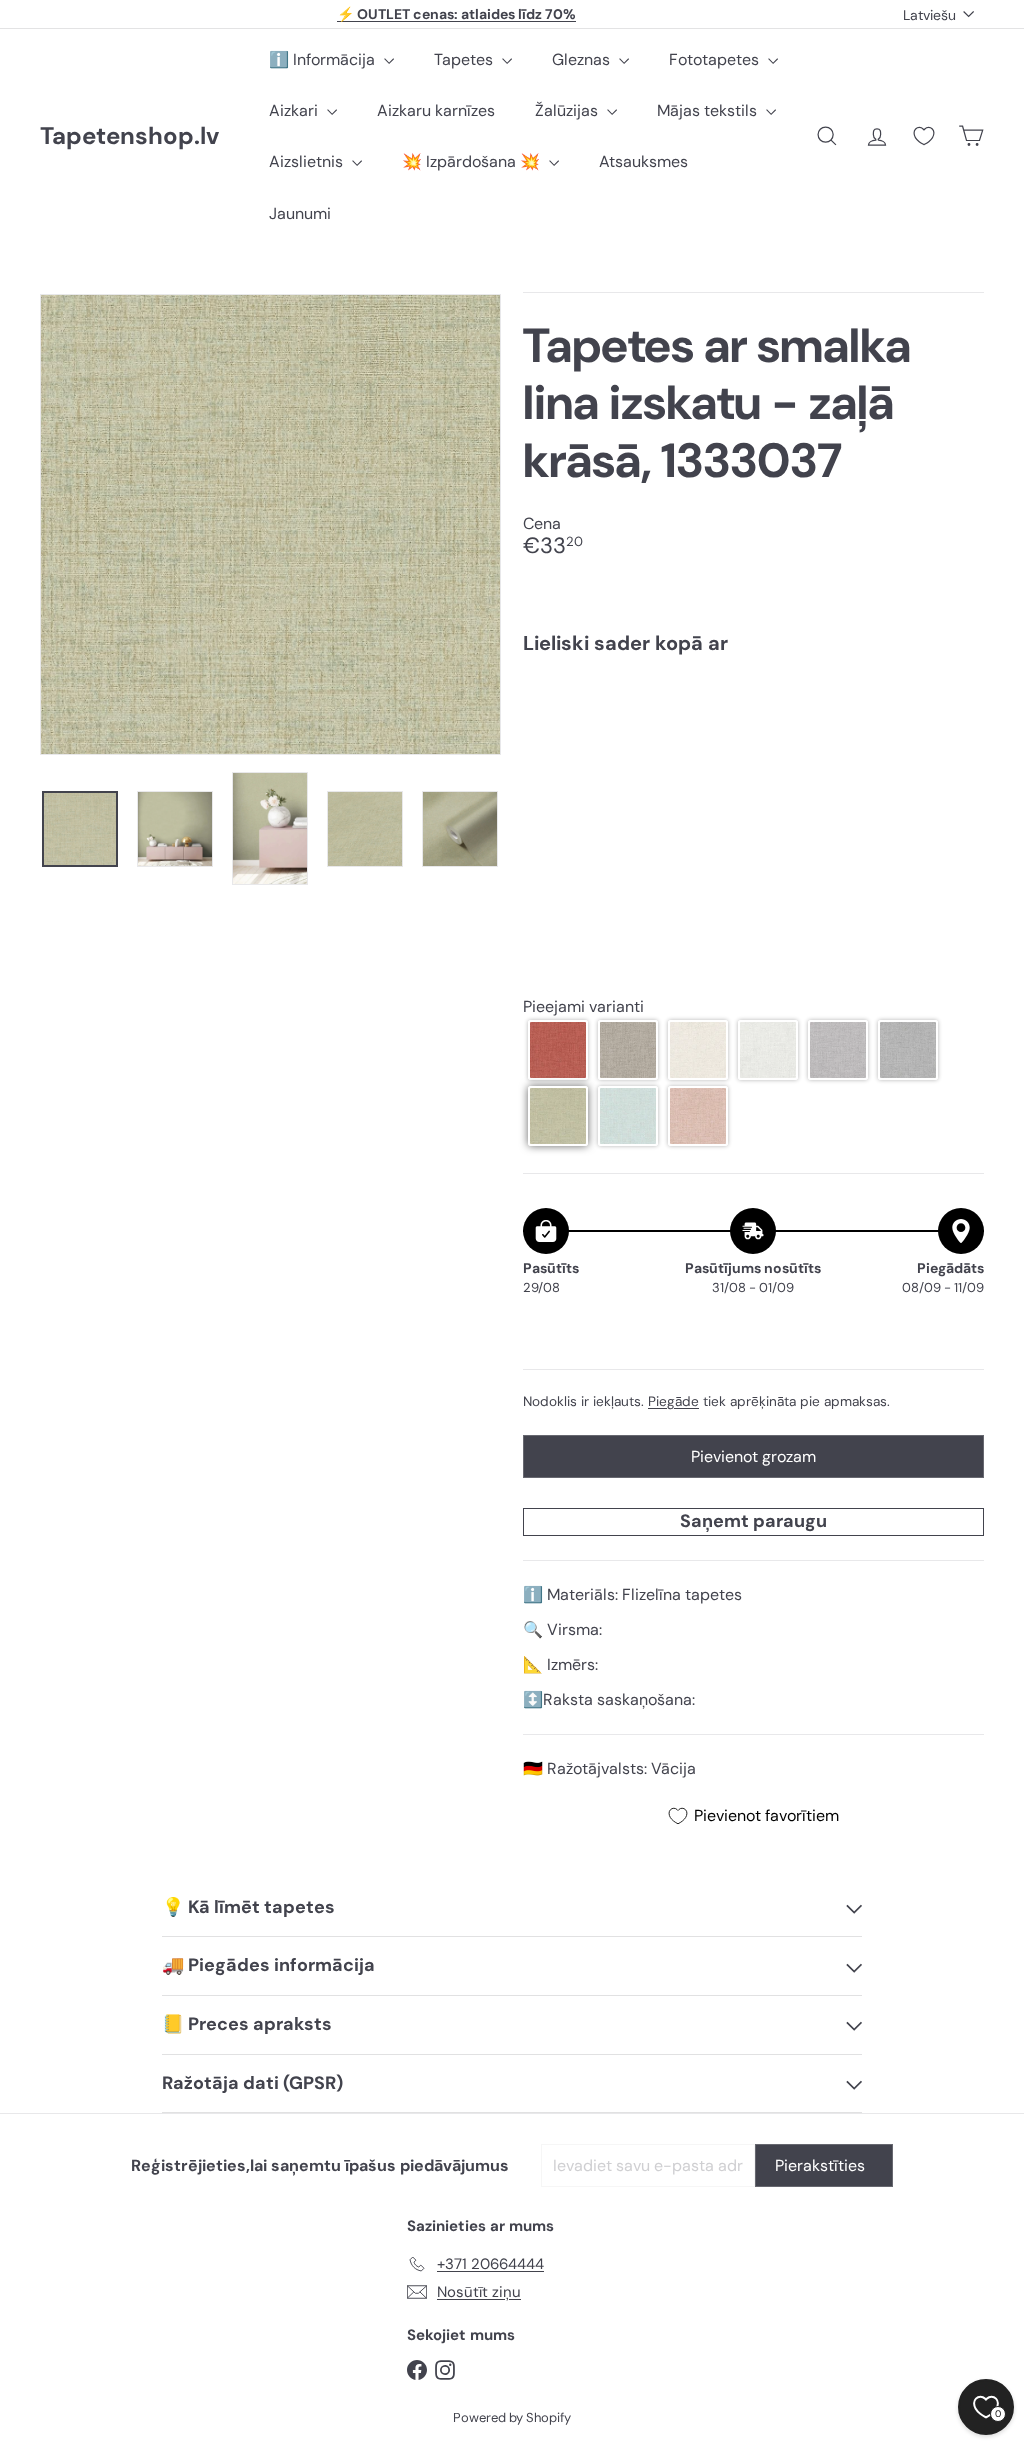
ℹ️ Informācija (324, 59)
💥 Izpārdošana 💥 (473, 161)
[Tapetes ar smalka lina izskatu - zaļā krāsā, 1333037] (753, 741)
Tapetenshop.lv (129, 136)
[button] (558, 1050)
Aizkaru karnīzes (436, 110)
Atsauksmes (643, 161)
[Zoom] (270, 524)
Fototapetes (716, 59)
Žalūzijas (568, 110)
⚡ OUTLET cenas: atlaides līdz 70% (456, 14)
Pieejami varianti (583, 1006)
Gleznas (583, 59)
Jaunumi (300, 213)
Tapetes (465, 59)
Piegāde (673, 1401)
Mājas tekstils (709, 110)
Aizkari (295, 110)
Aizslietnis (308, 161)
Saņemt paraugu (753, 1521)
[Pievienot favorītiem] (957, 711)
